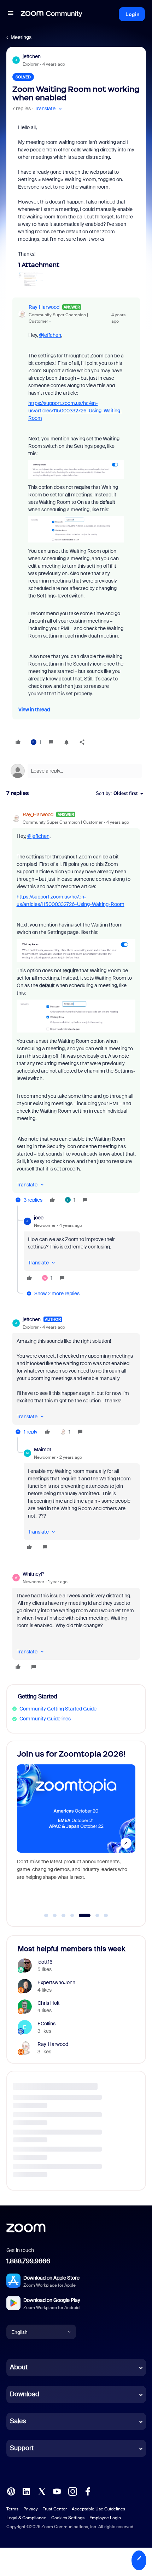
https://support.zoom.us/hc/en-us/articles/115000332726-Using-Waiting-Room (75, 411)
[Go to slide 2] (55, 1915)
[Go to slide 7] (106, 1915)
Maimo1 (43, 1450)
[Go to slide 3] (64, 1915)
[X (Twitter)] (42, 2491)
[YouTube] (57, 2491)
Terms (12, 2509)
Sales (18, 2421)
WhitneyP (33, 1574)
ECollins (46, 2024)
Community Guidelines (45, 1719)
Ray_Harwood (44, 307)
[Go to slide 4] (72, 1915)
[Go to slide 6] (93, 1915)
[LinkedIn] (26, 2491)
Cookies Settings (68, 2518)
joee (39, 1218)
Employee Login (105, 2518)
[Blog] (11, 2491)
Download (25, 2394)
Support (22, 2448)
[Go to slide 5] (81, 1915)
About (19, 2367)
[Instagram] (72, 2491)
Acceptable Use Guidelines (98, 2509)
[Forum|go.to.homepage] (52, 14)
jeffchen (32, 56)
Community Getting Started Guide (58, 1709)
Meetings (21, 37)
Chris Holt (49, 2003)
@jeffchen (50, 335)
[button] (11, 14)
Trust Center (55, 2509)
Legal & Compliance (26, 2518)
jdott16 (45, 1962)
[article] (76, 1008)
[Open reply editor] (76, 771)
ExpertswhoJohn (56, 1982)
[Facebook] (88, 2491)
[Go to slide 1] (46, 1915)
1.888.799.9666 (28, 2261)
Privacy (31, 2509)
